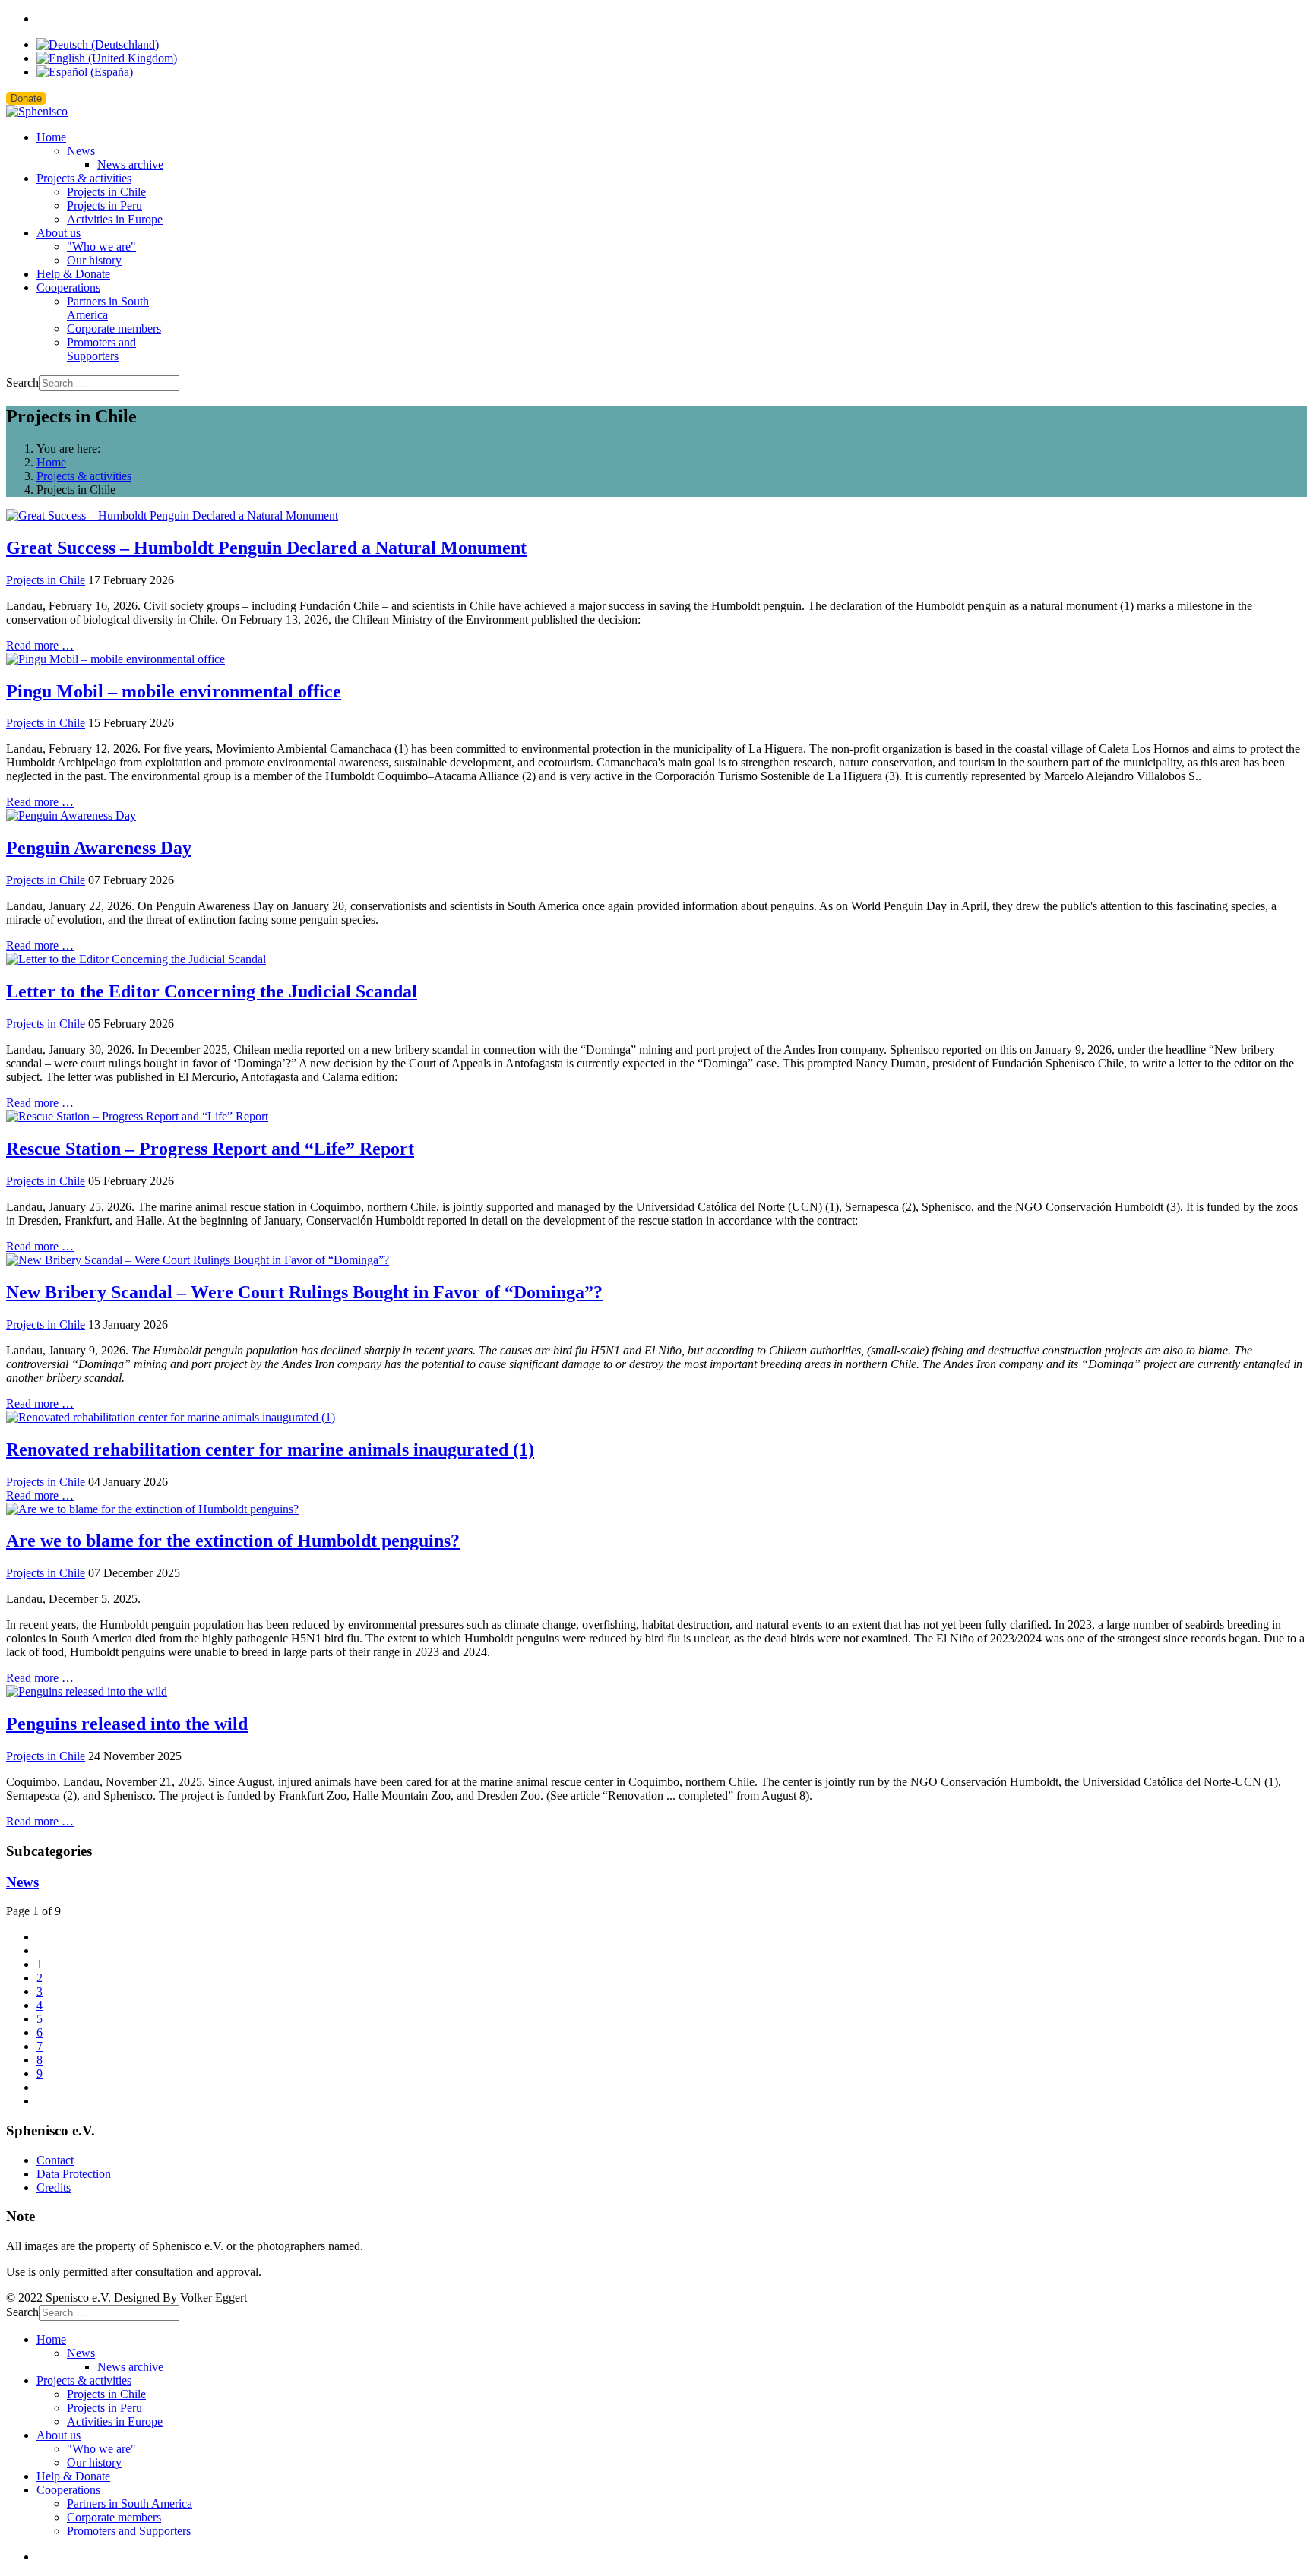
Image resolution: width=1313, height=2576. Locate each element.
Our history (94, 260)
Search (22, 382)
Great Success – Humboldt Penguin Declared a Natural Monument (266, 548)
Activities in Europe (115, 219)
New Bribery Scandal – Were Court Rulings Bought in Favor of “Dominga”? (304, 1292)
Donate (26, 98)
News (81, 151)
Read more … (40, 645)
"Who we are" (101, 247)
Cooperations (68, 288)
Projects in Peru (104, 205)
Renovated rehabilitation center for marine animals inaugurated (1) (270, 1449)
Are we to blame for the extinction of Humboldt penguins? (233, 1541)
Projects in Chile (106, 192)
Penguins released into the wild (127, 1724)
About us (59, 233)
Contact (55, 2160)
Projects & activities (84, 178)
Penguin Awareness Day (99, 848)
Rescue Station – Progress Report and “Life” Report (210, 1149)
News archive (130, 164)
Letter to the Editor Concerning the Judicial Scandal (212, 991)
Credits (54, 2187)
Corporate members (114, 329)
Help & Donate (73, 274)
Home (51, 137)
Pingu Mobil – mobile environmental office (174, 691)
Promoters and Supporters (101, 349)
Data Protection (74, 2174)
